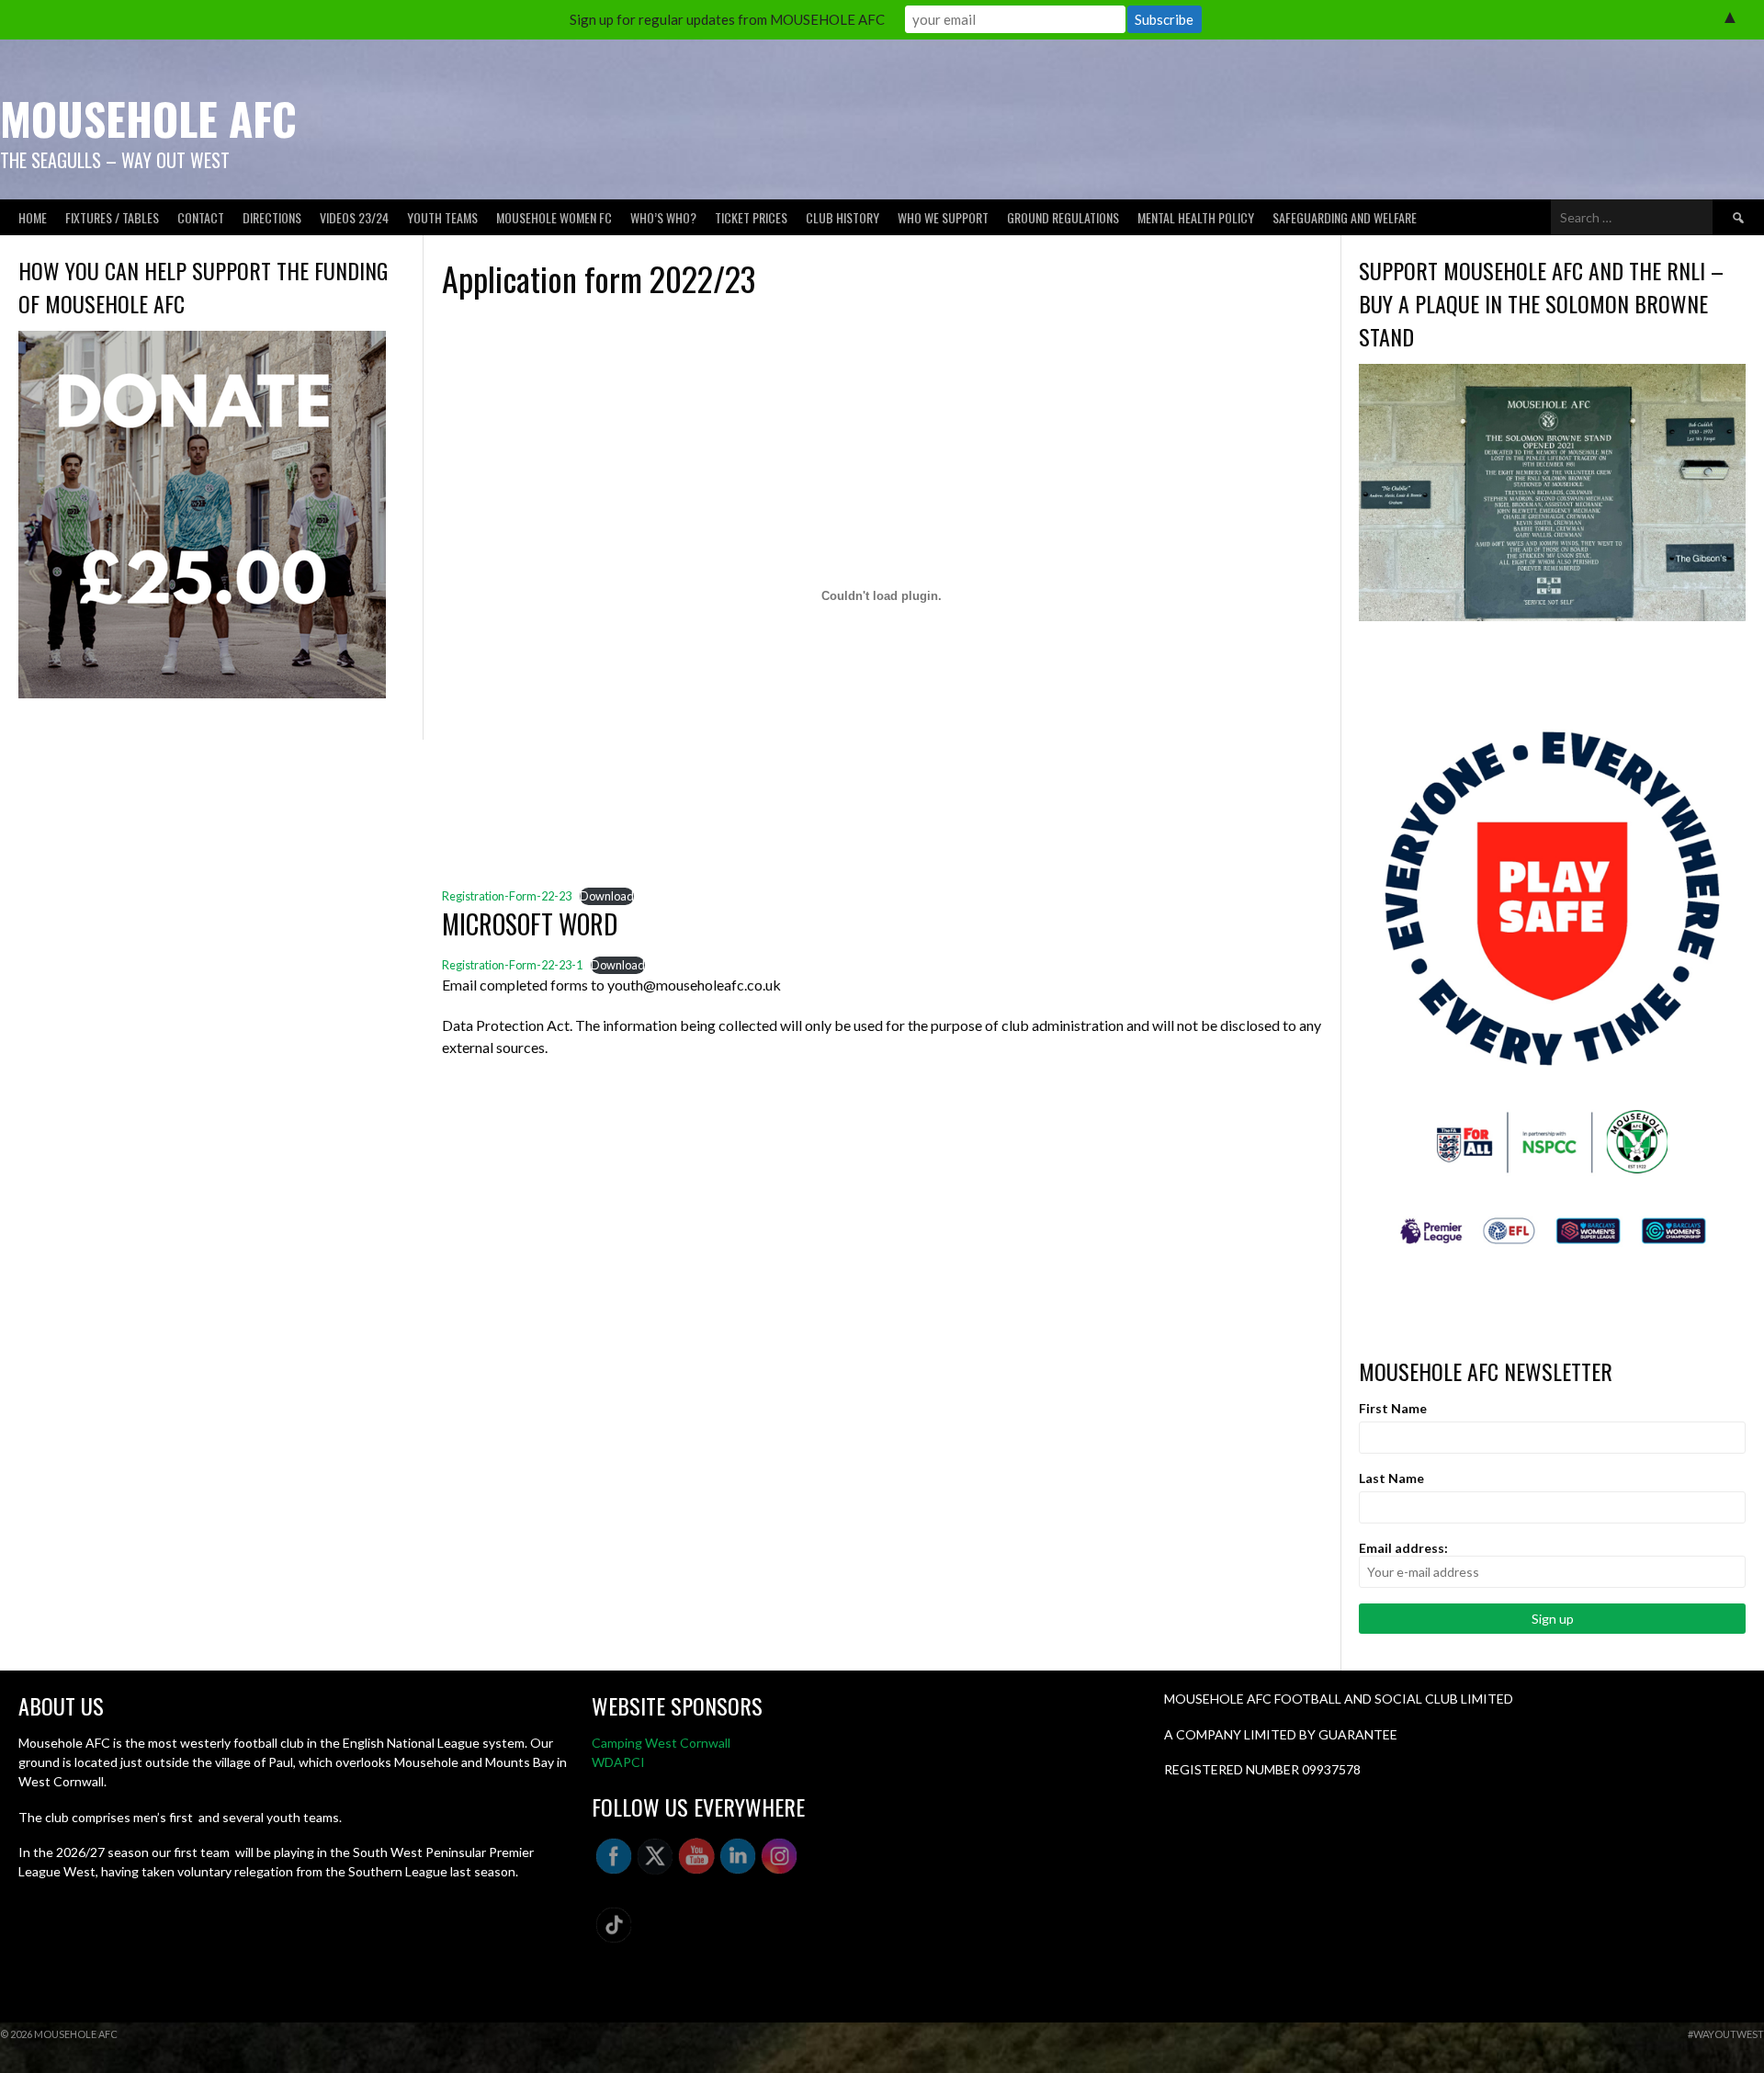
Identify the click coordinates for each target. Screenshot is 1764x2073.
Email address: (1403, 1548)
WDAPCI (618, 1762)
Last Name (1391, 1478)
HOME (33, 217)
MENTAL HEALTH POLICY (1196, 217)
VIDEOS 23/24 (354, 217)
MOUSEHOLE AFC (148, 118)
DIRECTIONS (272, 217)
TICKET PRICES (751, 217)
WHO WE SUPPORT (943, 217)
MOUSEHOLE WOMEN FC (554, 217)
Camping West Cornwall (661, 1743)
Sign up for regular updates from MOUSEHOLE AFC (727, 19)
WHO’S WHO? (663, 217)
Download (607, 896)
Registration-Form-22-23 (507, 896)
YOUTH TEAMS (442, 217)
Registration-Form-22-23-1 (512, 965)
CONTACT (201, 217)
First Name (1393, 1408)
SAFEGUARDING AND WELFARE (1345, 217)
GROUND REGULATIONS (1063, 217)
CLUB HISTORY (842, 217)
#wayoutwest (1726, 2034)
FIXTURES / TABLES (112, 217)
